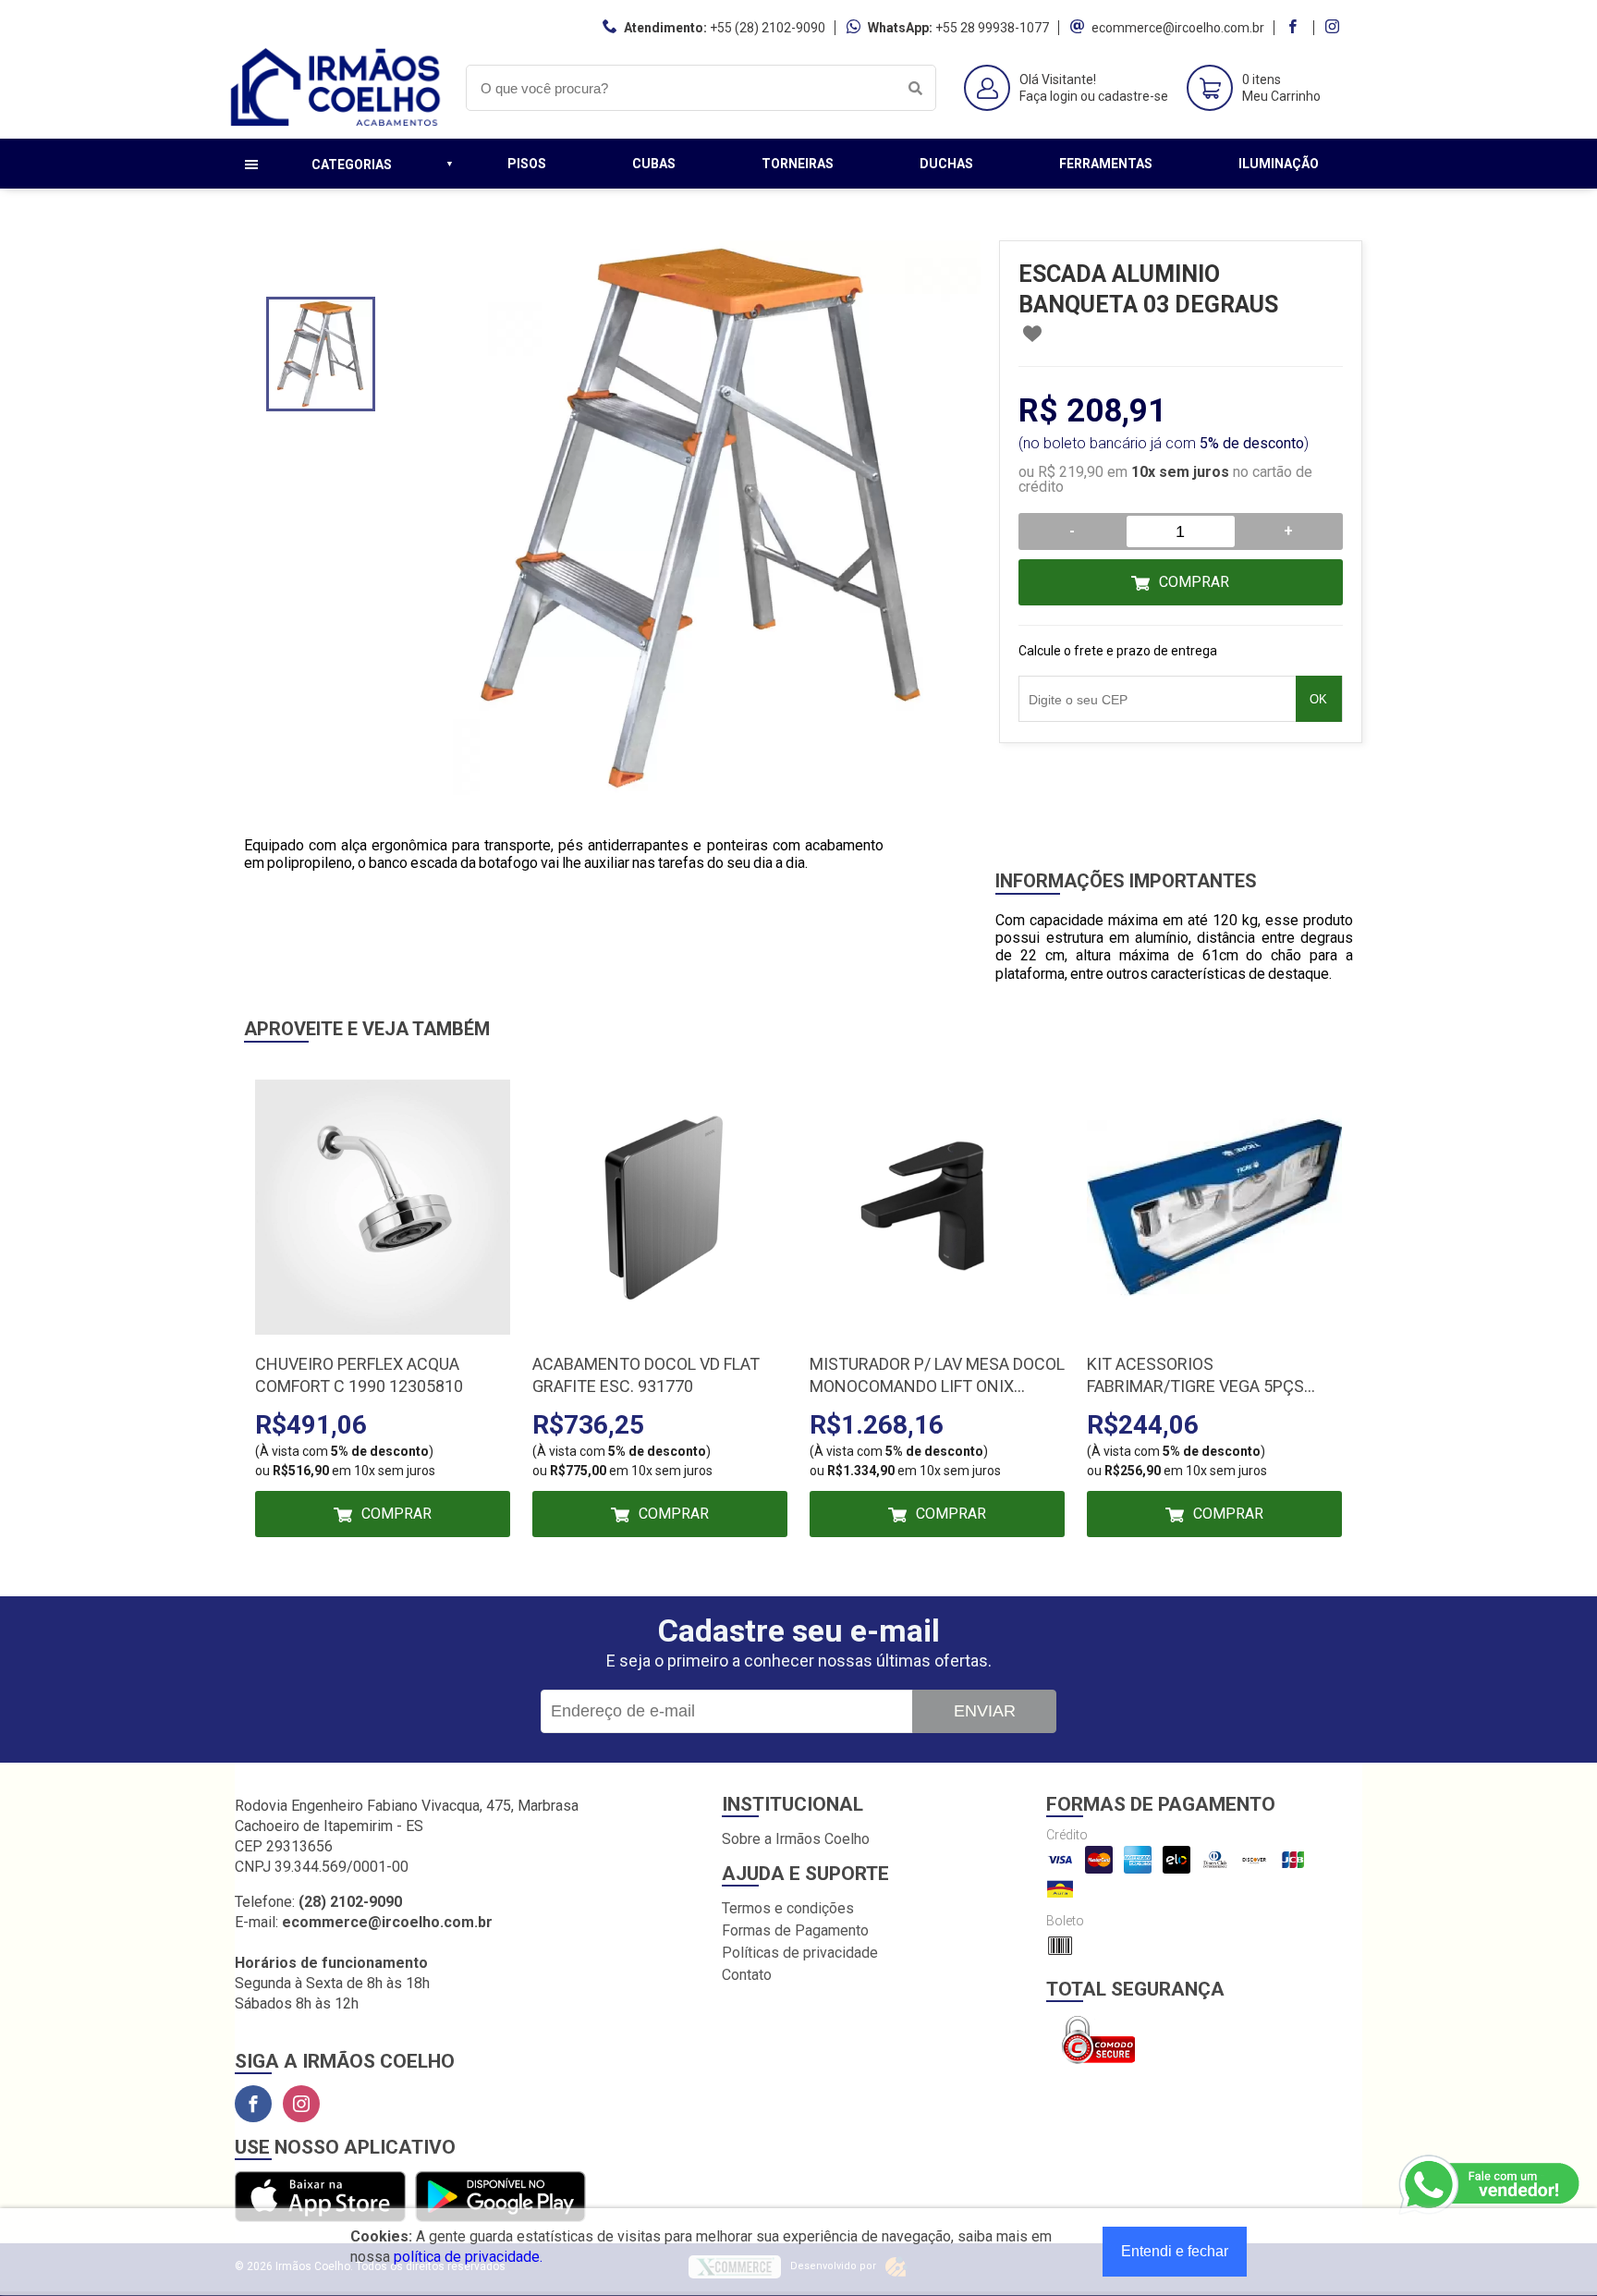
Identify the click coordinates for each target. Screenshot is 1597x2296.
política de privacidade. (468, 2257)
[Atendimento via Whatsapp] (1491, 2185)
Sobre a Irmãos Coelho (796, 1839)
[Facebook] (253, 2104)
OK (1318, 699)
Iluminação (1279, 164)
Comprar (1194, 582)
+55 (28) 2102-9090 (768, 28)
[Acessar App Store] (320, 2198)
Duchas (946, 164)
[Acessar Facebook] (1295, 28)
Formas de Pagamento (795, 1930)
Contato (747, 1975)
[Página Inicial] (336, 124)
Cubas (654, 164)
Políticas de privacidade (800, 1953)
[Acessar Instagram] (1335, 28)
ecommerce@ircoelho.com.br (1178, 28)
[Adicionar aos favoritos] (1032, 334)
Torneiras (798, 164)
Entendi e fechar (1175, 2251)
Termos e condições (788, 1908)
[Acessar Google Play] (500, 2198)
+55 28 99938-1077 (992, 28)
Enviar (985, 1711)
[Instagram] (301, 2104)
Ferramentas (1106, 164)
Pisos (527, 164)
